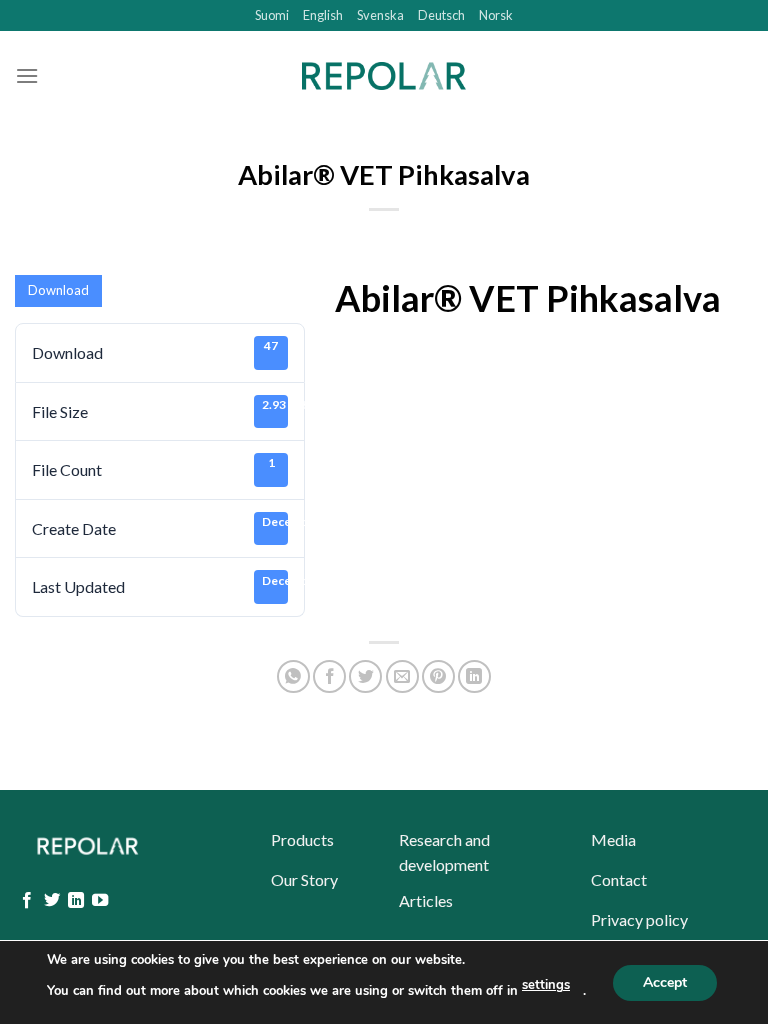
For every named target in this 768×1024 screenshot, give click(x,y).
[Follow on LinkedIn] (76, 901)
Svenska (380, 15)
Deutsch (441, 15)
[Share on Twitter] (365, 676)
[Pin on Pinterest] (438, 676)
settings (546, 985)
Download (58, 290)
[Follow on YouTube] (100, 901)
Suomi (272, 15)
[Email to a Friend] (402, 676)
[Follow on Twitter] (52, 901)
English (323, 15)
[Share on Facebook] (329, 676)
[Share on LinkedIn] (474, 676)
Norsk (496, 15)
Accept (665, 981)
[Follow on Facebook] (27, 901)
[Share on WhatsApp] (293, 676)
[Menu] (27, 75)
